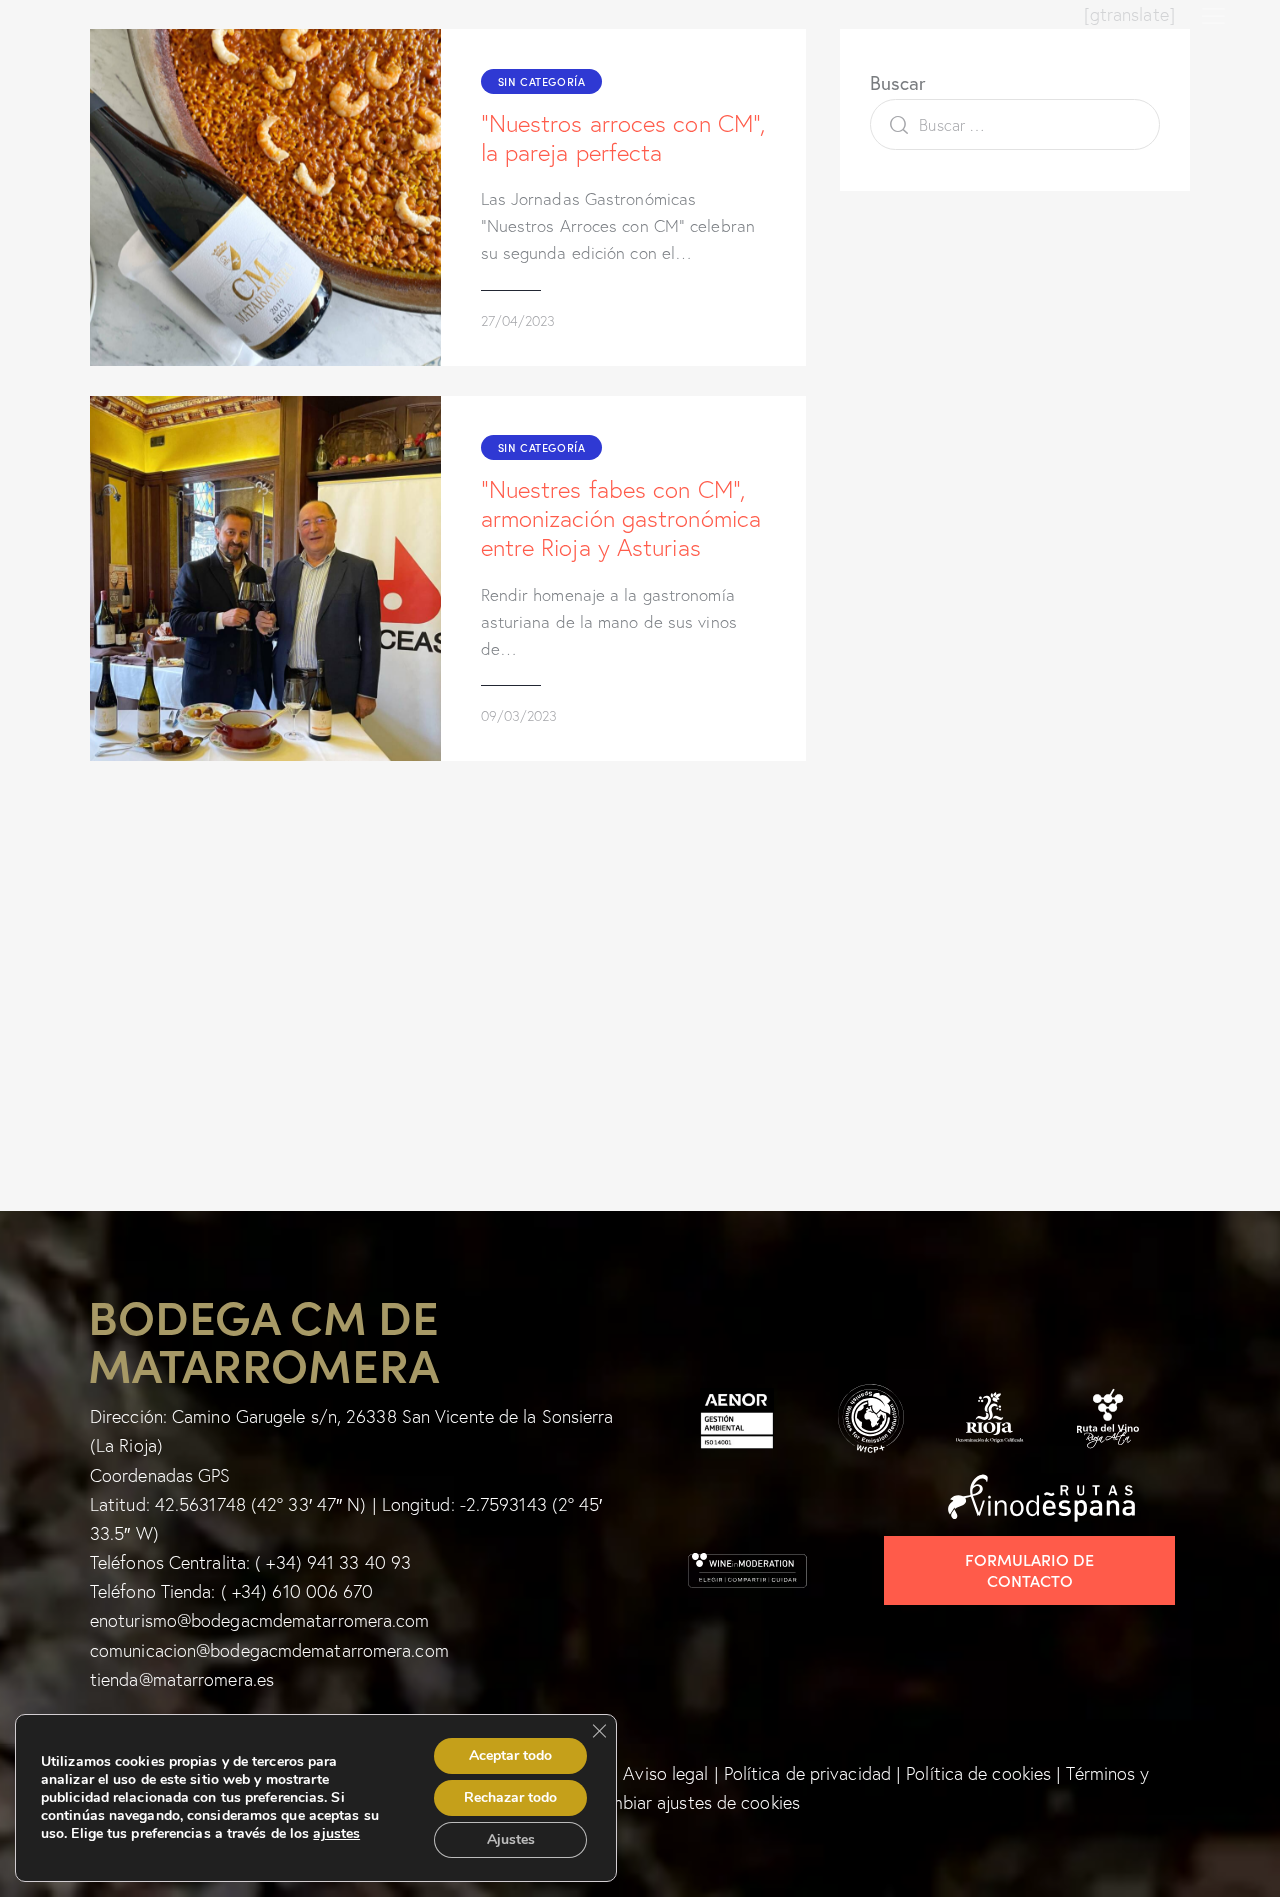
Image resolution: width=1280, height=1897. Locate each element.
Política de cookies (978, 1773)
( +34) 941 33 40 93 (333, 1562)
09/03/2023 (519, 716)
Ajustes (511, 1839)
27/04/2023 (518, 321)
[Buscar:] (1015, 124)
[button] (1213, 14)
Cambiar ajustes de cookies (693, 1802)
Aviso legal (665, 1773)
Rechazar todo (510, 1797)
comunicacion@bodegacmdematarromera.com (269, 1650)
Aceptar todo (510, 1755)
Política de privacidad (807, 1773)
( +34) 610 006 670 (297, 1591)
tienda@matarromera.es (182, 1679)
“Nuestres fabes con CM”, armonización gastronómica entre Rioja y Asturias (621, 518)
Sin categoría (542, 81)
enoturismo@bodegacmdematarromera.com (260, 1620)
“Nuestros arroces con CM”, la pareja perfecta (623, 138)
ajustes (336, 1834)
